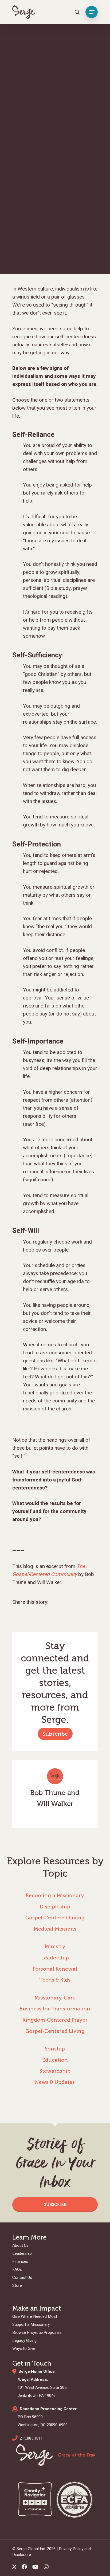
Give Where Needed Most (35, 2316)
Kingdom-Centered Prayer (55, 2020)
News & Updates (55, 2082)
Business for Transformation (55, 2009)
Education (55, 2060)
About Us (20, 2245)
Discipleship (55, 1907)
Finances (20, 2261)
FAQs (17, 2269)
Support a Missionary (31, 2324)
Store (17, 2285)
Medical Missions (55, 1929)
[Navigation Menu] (92, 12)
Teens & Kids (55, 1980)
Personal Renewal (55, 1969)
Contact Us (22, 2277)
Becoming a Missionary (55, 1895)
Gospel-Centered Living (55, 1918)
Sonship (55, 2049)
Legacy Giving (24, 2340)
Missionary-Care (55, 1998)
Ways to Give (24, 2348)
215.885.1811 (31, 2438)
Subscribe (55, 1734)
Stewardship (55, 2071)
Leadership (55, 1958)
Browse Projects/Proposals (37, 2332)
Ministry (55, 1946)
